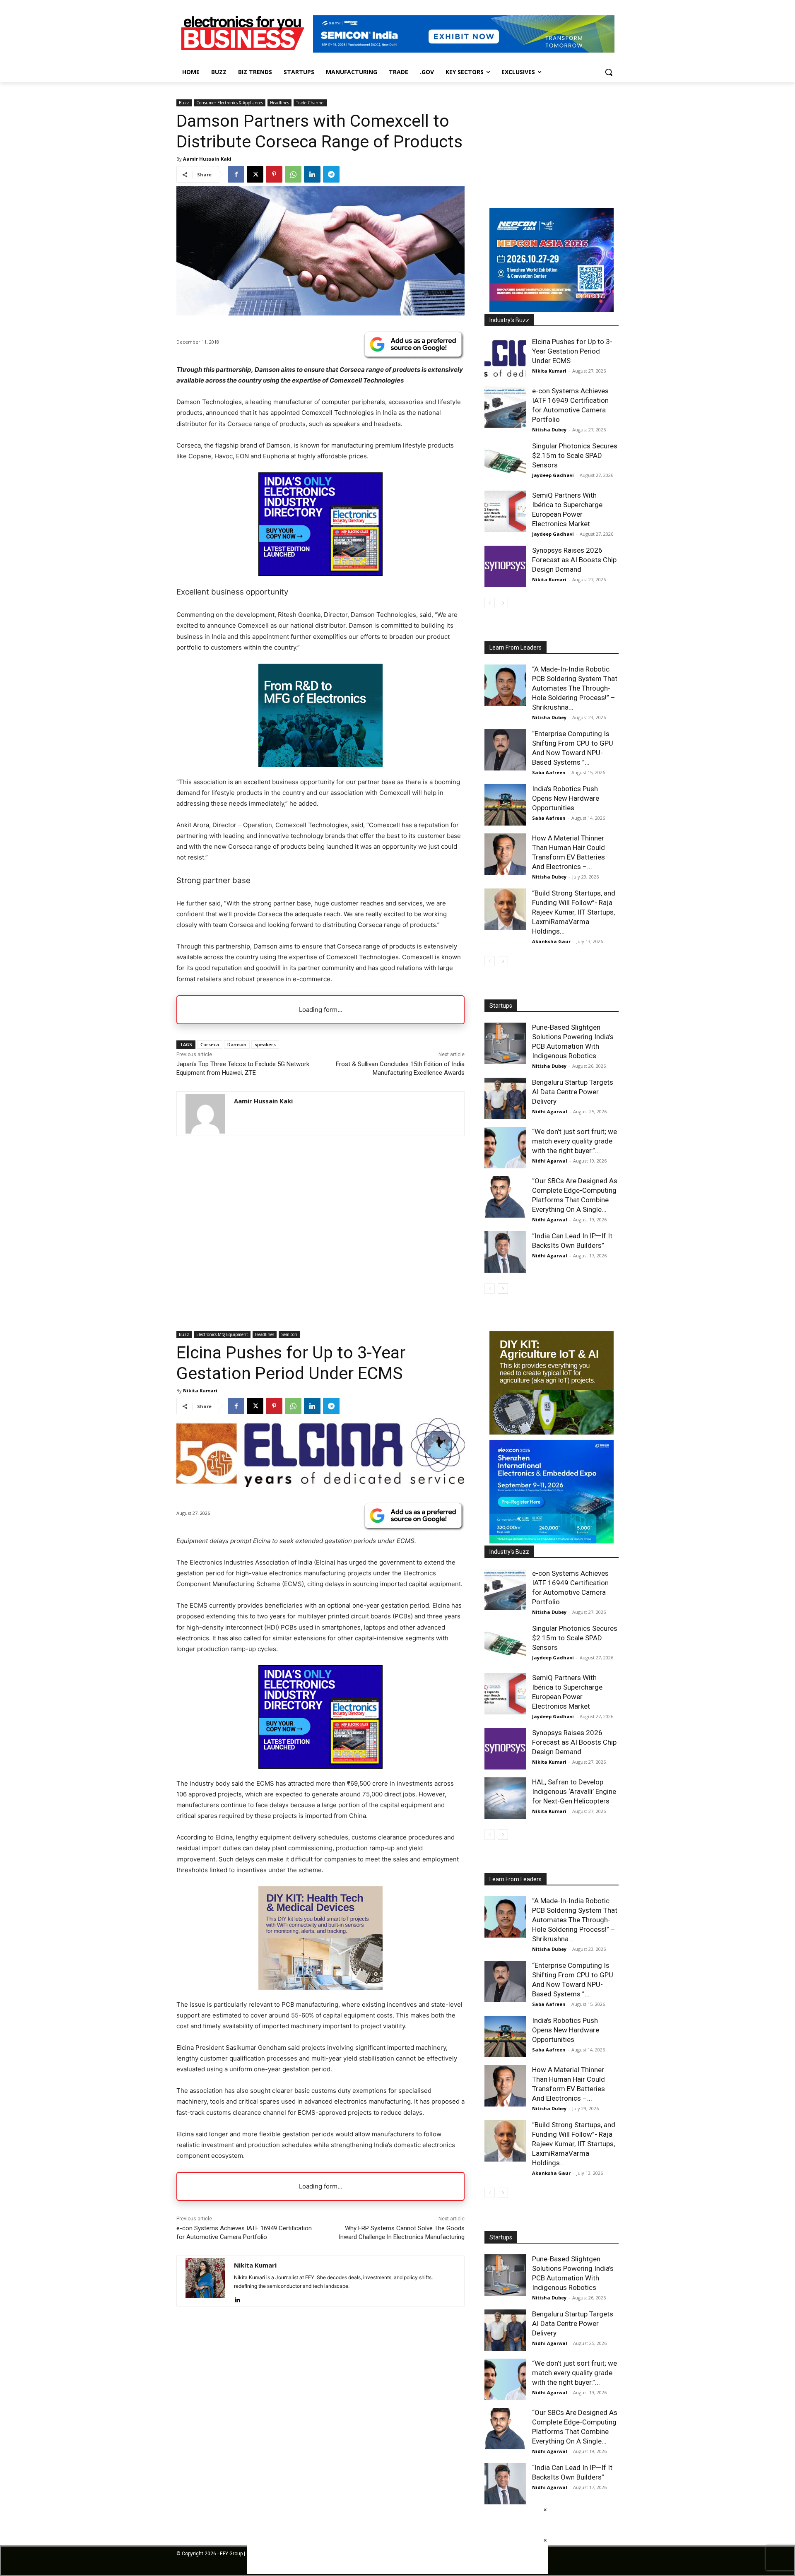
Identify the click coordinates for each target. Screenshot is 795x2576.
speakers (265, 1044)
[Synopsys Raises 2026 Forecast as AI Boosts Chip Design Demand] (505, 566)
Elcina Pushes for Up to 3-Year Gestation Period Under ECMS (572, 351)
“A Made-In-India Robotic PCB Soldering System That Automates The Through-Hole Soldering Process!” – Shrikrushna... (575, 688)
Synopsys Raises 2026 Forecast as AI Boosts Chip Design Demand (574, 560)
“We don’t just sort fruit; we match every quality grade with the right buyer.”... (575, 1141)
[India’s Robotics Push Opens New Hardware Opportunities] (505, 805)
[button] (609, 72)
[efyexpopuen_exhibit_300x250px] (320, 765)
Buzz (184, 103)
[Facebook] (236, 174)
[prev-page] (490, 603)
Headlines (279, 103)
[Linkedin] (312, 174)
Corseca (210, 1044)
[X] (255, 174)
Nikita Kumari (549, 371)
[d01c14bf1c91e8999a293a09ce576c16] (552, 309)
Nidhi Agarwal (550, 1111)
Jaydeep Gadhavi (553, 475)
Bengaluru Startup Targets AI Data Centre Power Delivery (573, 1092)
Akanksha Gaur (551, 941)
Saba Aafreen (549, 772)
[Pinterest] (274, 174)
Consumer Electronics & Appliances (230, 103)
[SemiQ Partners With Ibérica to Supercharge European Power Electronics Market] (505, 511)
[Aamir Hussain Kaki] (205, 1114)
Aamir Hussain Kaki (207, 159)
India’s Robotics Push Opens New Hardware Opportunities (566, 798)
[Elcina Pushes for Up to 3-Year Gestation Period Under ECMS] (505, 358)
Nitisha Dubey (549, 430)
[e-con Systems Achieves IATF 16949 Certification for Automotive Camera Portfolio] (505, 407)
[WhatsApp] (293, 174)
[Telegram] (331, 174)
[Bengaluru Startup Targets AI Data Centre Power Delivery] (505, 1098)
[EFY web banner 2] (464, 50)
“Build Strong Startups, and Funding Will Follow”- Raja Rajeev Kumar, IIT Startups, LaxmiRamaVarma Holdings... (574, 912)
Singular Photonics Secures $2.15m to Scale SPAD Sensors (575, 455)
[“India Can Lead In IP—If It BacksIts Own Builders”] (505, 1252)
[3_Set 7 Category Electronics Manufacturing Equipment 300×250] (320, 574)
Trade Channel (310, 103)
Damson (237, 1044)
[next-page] (503, 603)
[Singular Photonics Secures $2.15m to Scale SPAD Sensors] (505, 462)
